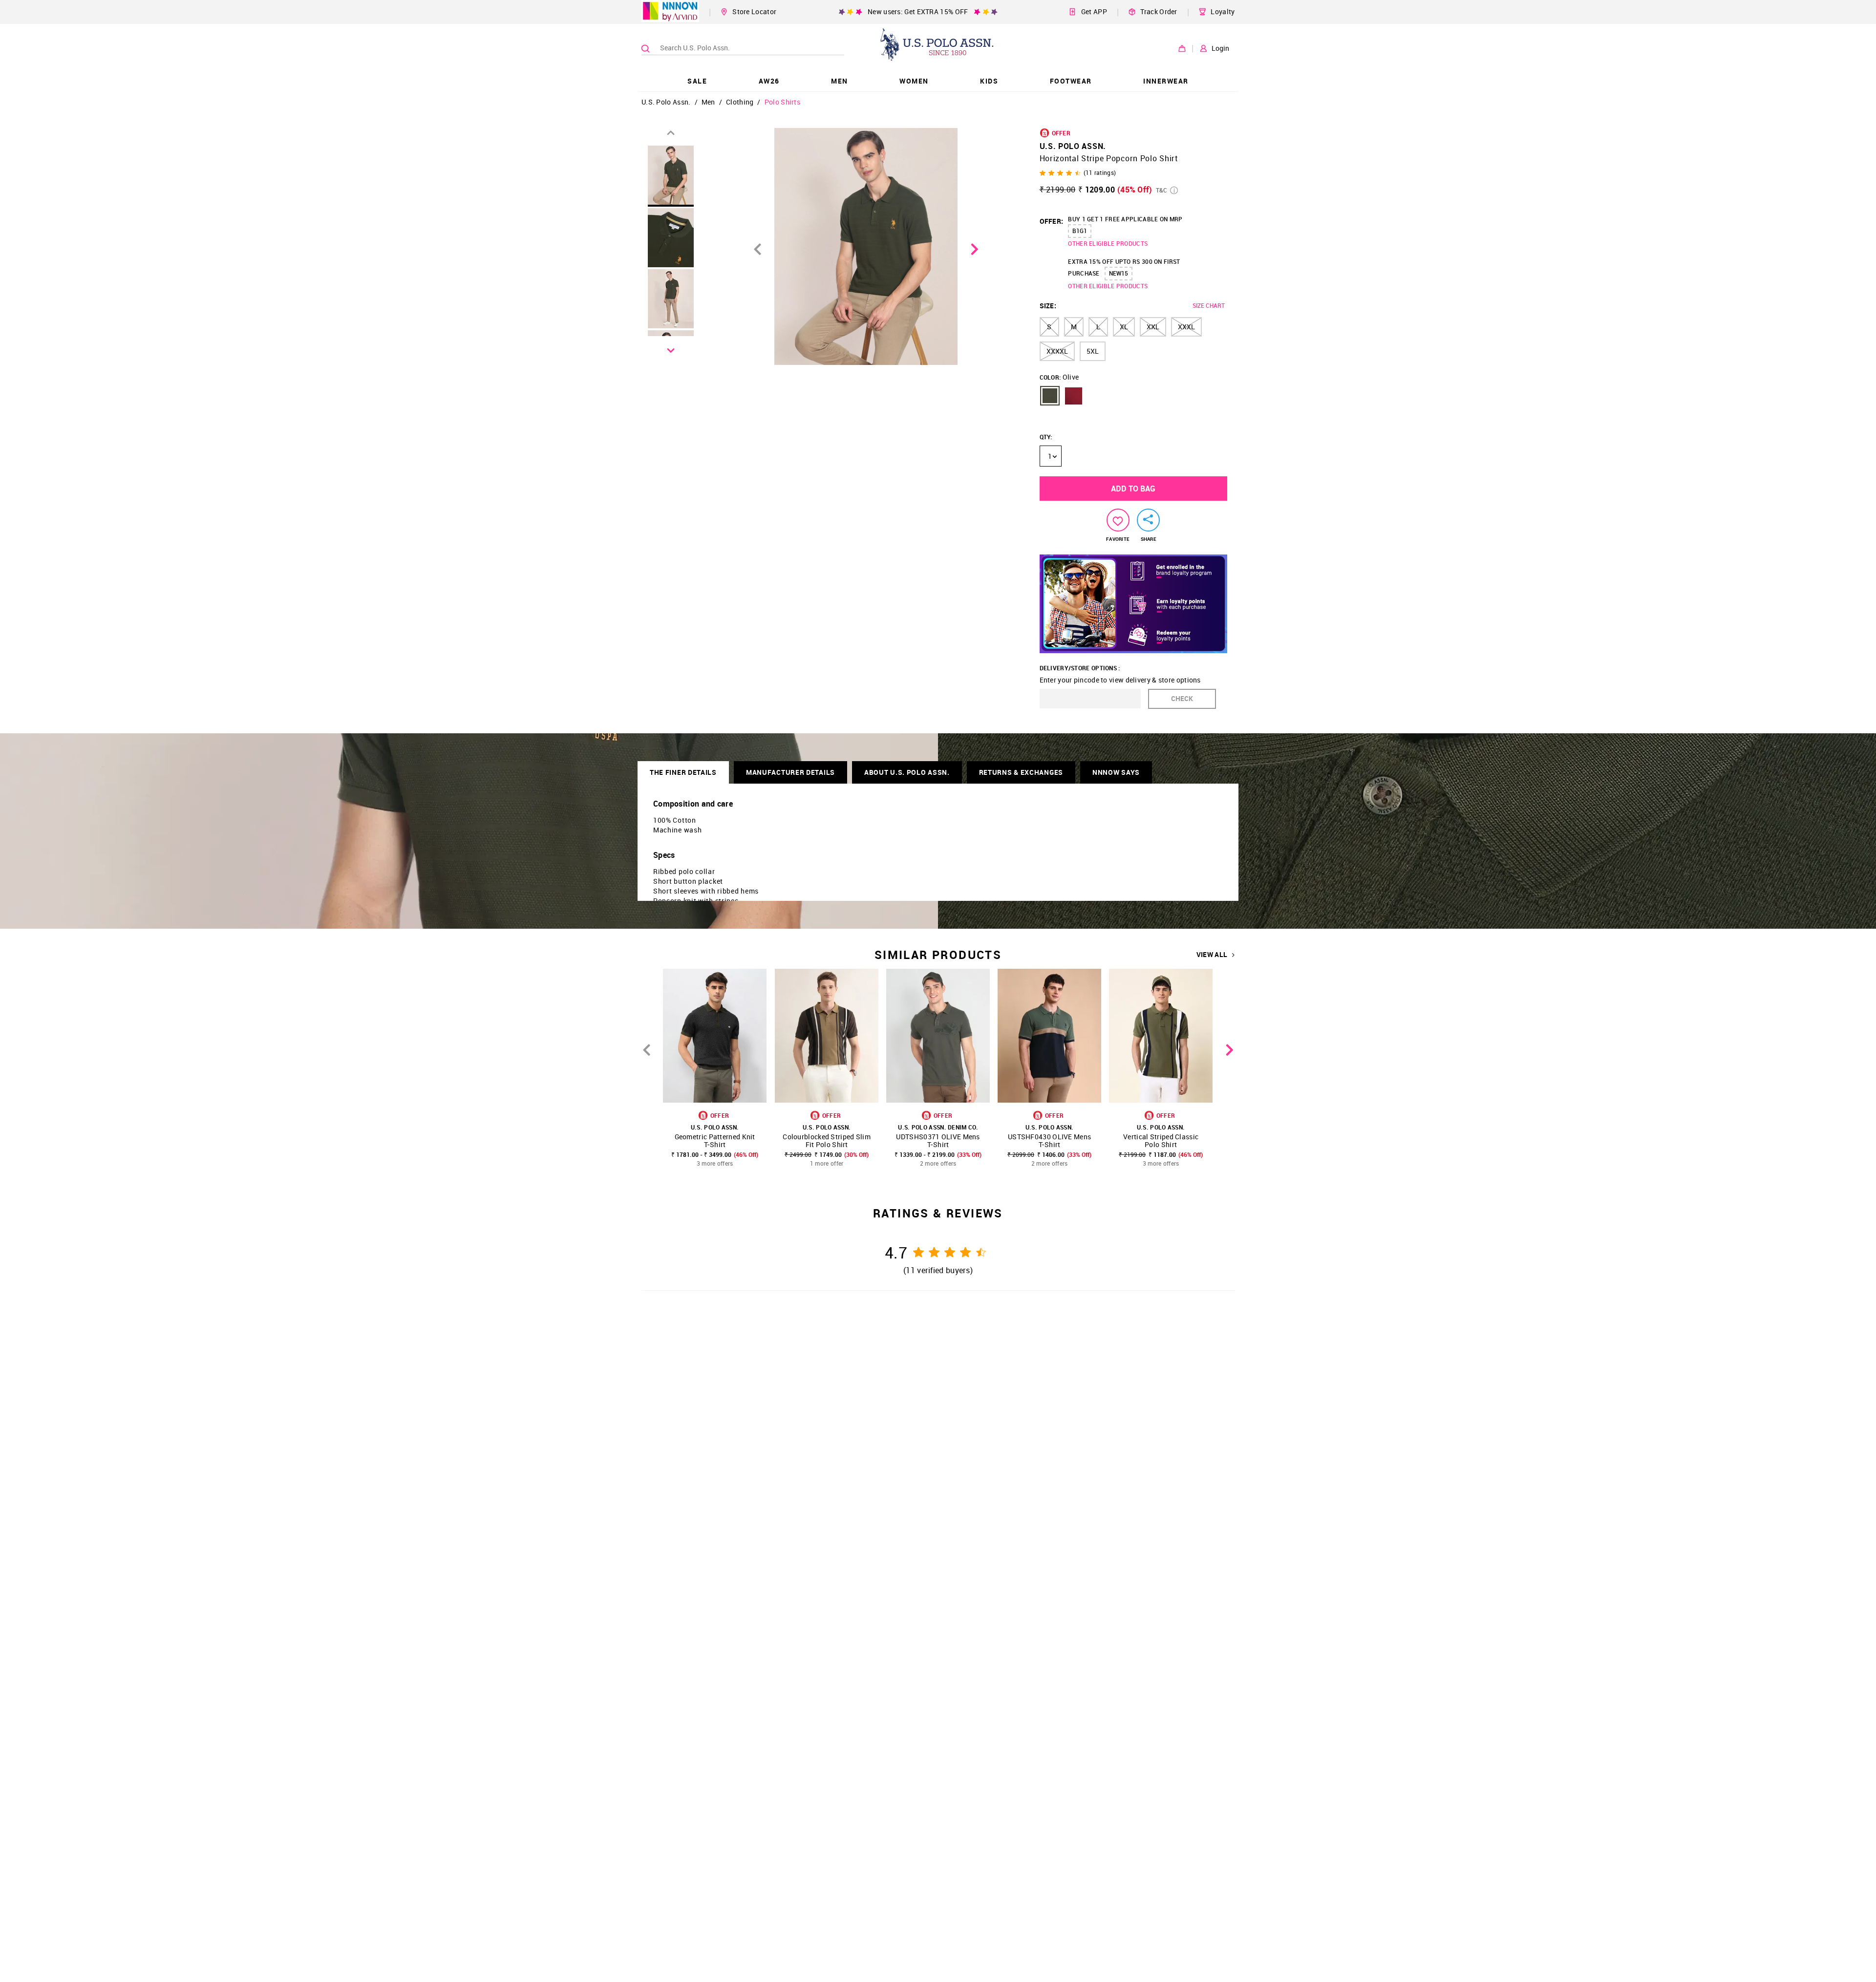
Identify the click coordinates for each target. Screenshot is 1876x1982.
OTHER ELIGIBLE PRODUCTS (1108, 243)
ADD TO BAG (1133, 489)
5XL (1093, 351)
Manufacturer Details (790, 772)
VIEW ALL (1212, 955)
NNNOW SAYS (1116, 772)
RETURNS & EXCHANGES (1021, 772)
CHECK (1182, 698)
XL (1124, 327)
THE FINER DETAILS (683, 772)
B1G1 (1080, 231)
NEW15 (1119, 273)
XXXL (1186, 327)
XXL (1153, 327)
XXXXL (1057, 351)
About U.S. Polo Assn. (907, 772)
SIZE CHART (1209, 305)
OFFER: (1052, 221)
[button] (1050, 396)
